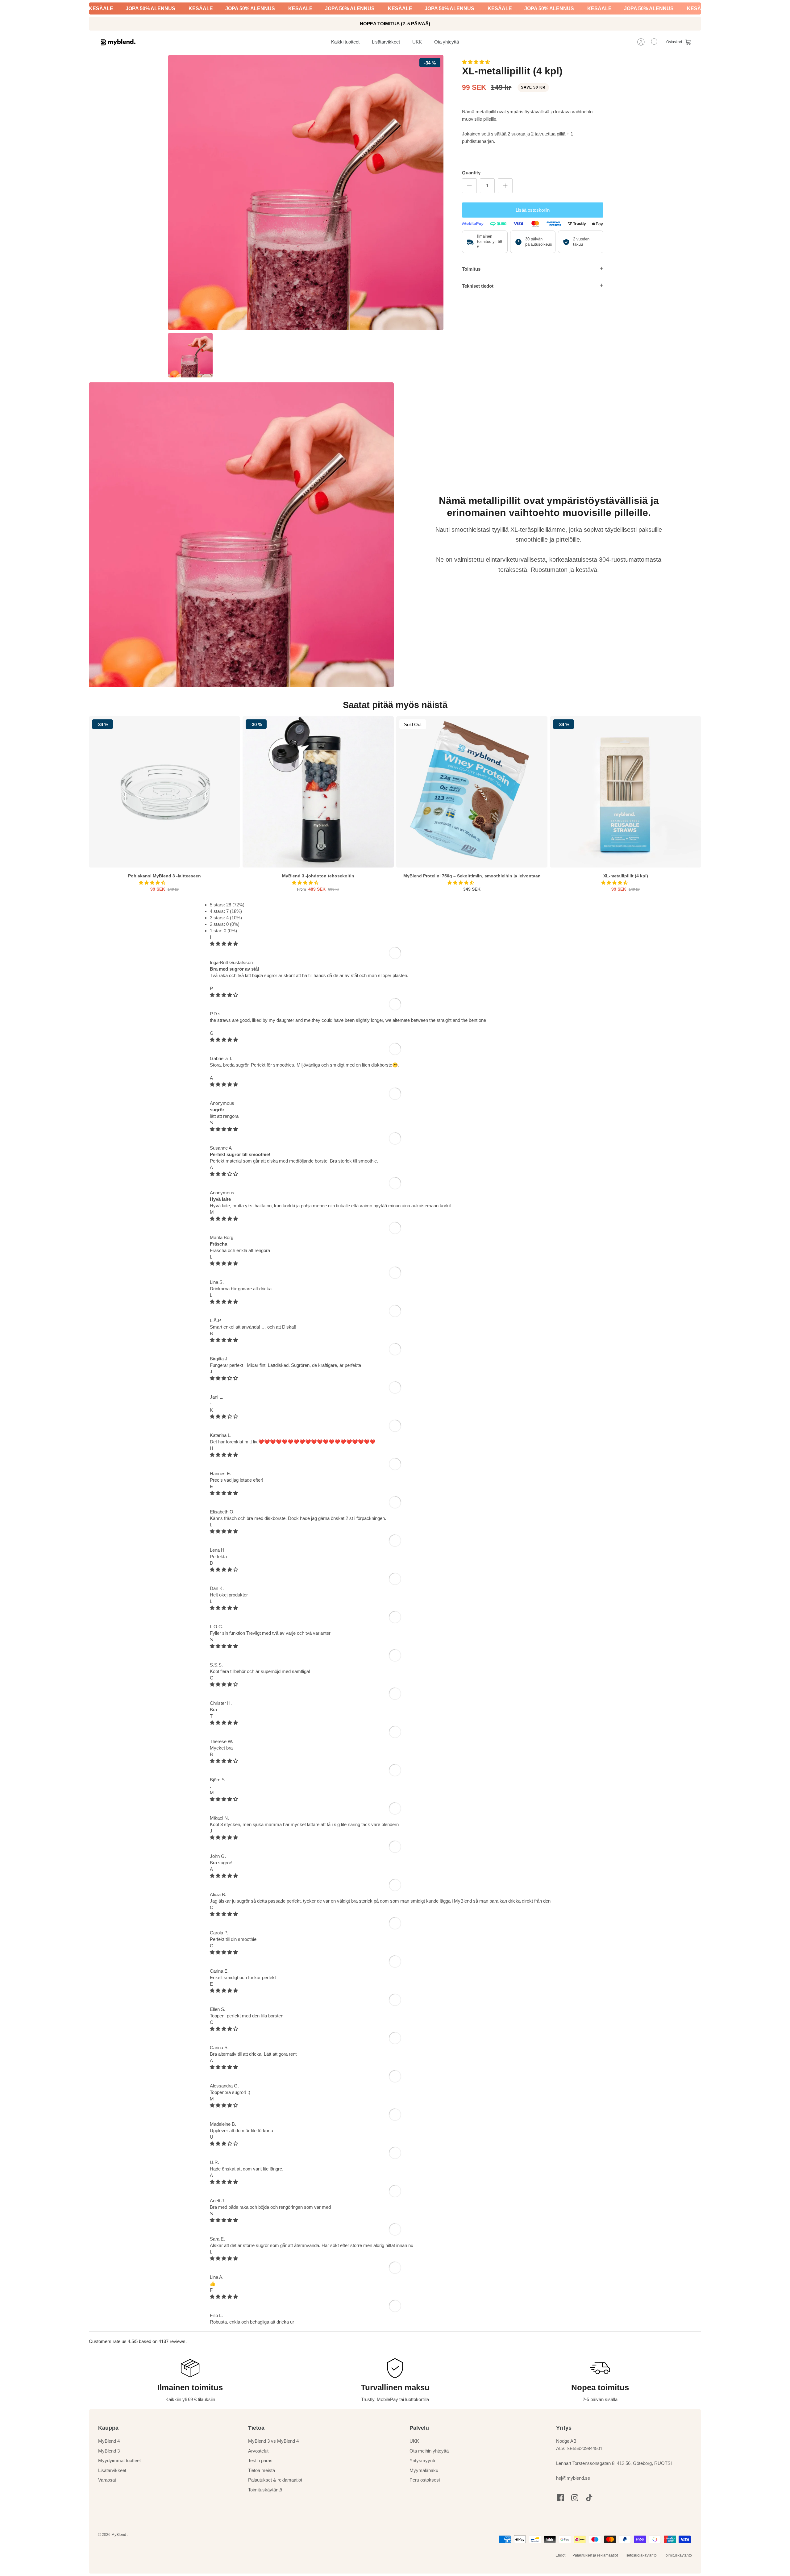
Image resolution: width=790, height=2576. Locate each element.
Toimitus (471, 269)
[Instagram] (575, 2498)
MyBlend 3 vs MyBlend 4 (273, 2441)
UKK (414, 2441)
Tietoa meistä (262, 2470)
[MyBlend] (118, 42)
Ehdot (560, 2555)
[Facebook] (560, 2498)
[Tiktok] (589, 2498)
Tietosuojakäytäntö (641, 2555)
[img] (224, 944)
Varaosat (107, 2480)
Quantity (471, 173)
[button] (477, 62)
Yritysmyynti (422, 2460)
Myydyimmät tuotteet (119, 2460)
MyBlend (119, 2535)
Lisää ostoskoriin (533, 210)
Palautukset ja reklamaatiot (595, 2555)
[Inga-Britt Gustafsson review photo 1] (247, 982)
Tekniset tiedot (478, 286)
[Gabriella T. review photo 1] (237, 1071)
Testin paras (260, 2460)
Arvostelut (258, 2451)
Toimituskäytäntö (265, 2490)
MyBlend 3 (109, 2451)
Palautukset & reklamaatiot (275, 2480)
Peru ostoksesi (425, 2480)
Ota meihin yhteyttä (429, 2451)
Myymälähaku (424, 2470)
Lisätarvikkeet (112, 2470)
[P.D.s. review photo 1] (232, 1027)
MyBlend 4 (109, 2441)
